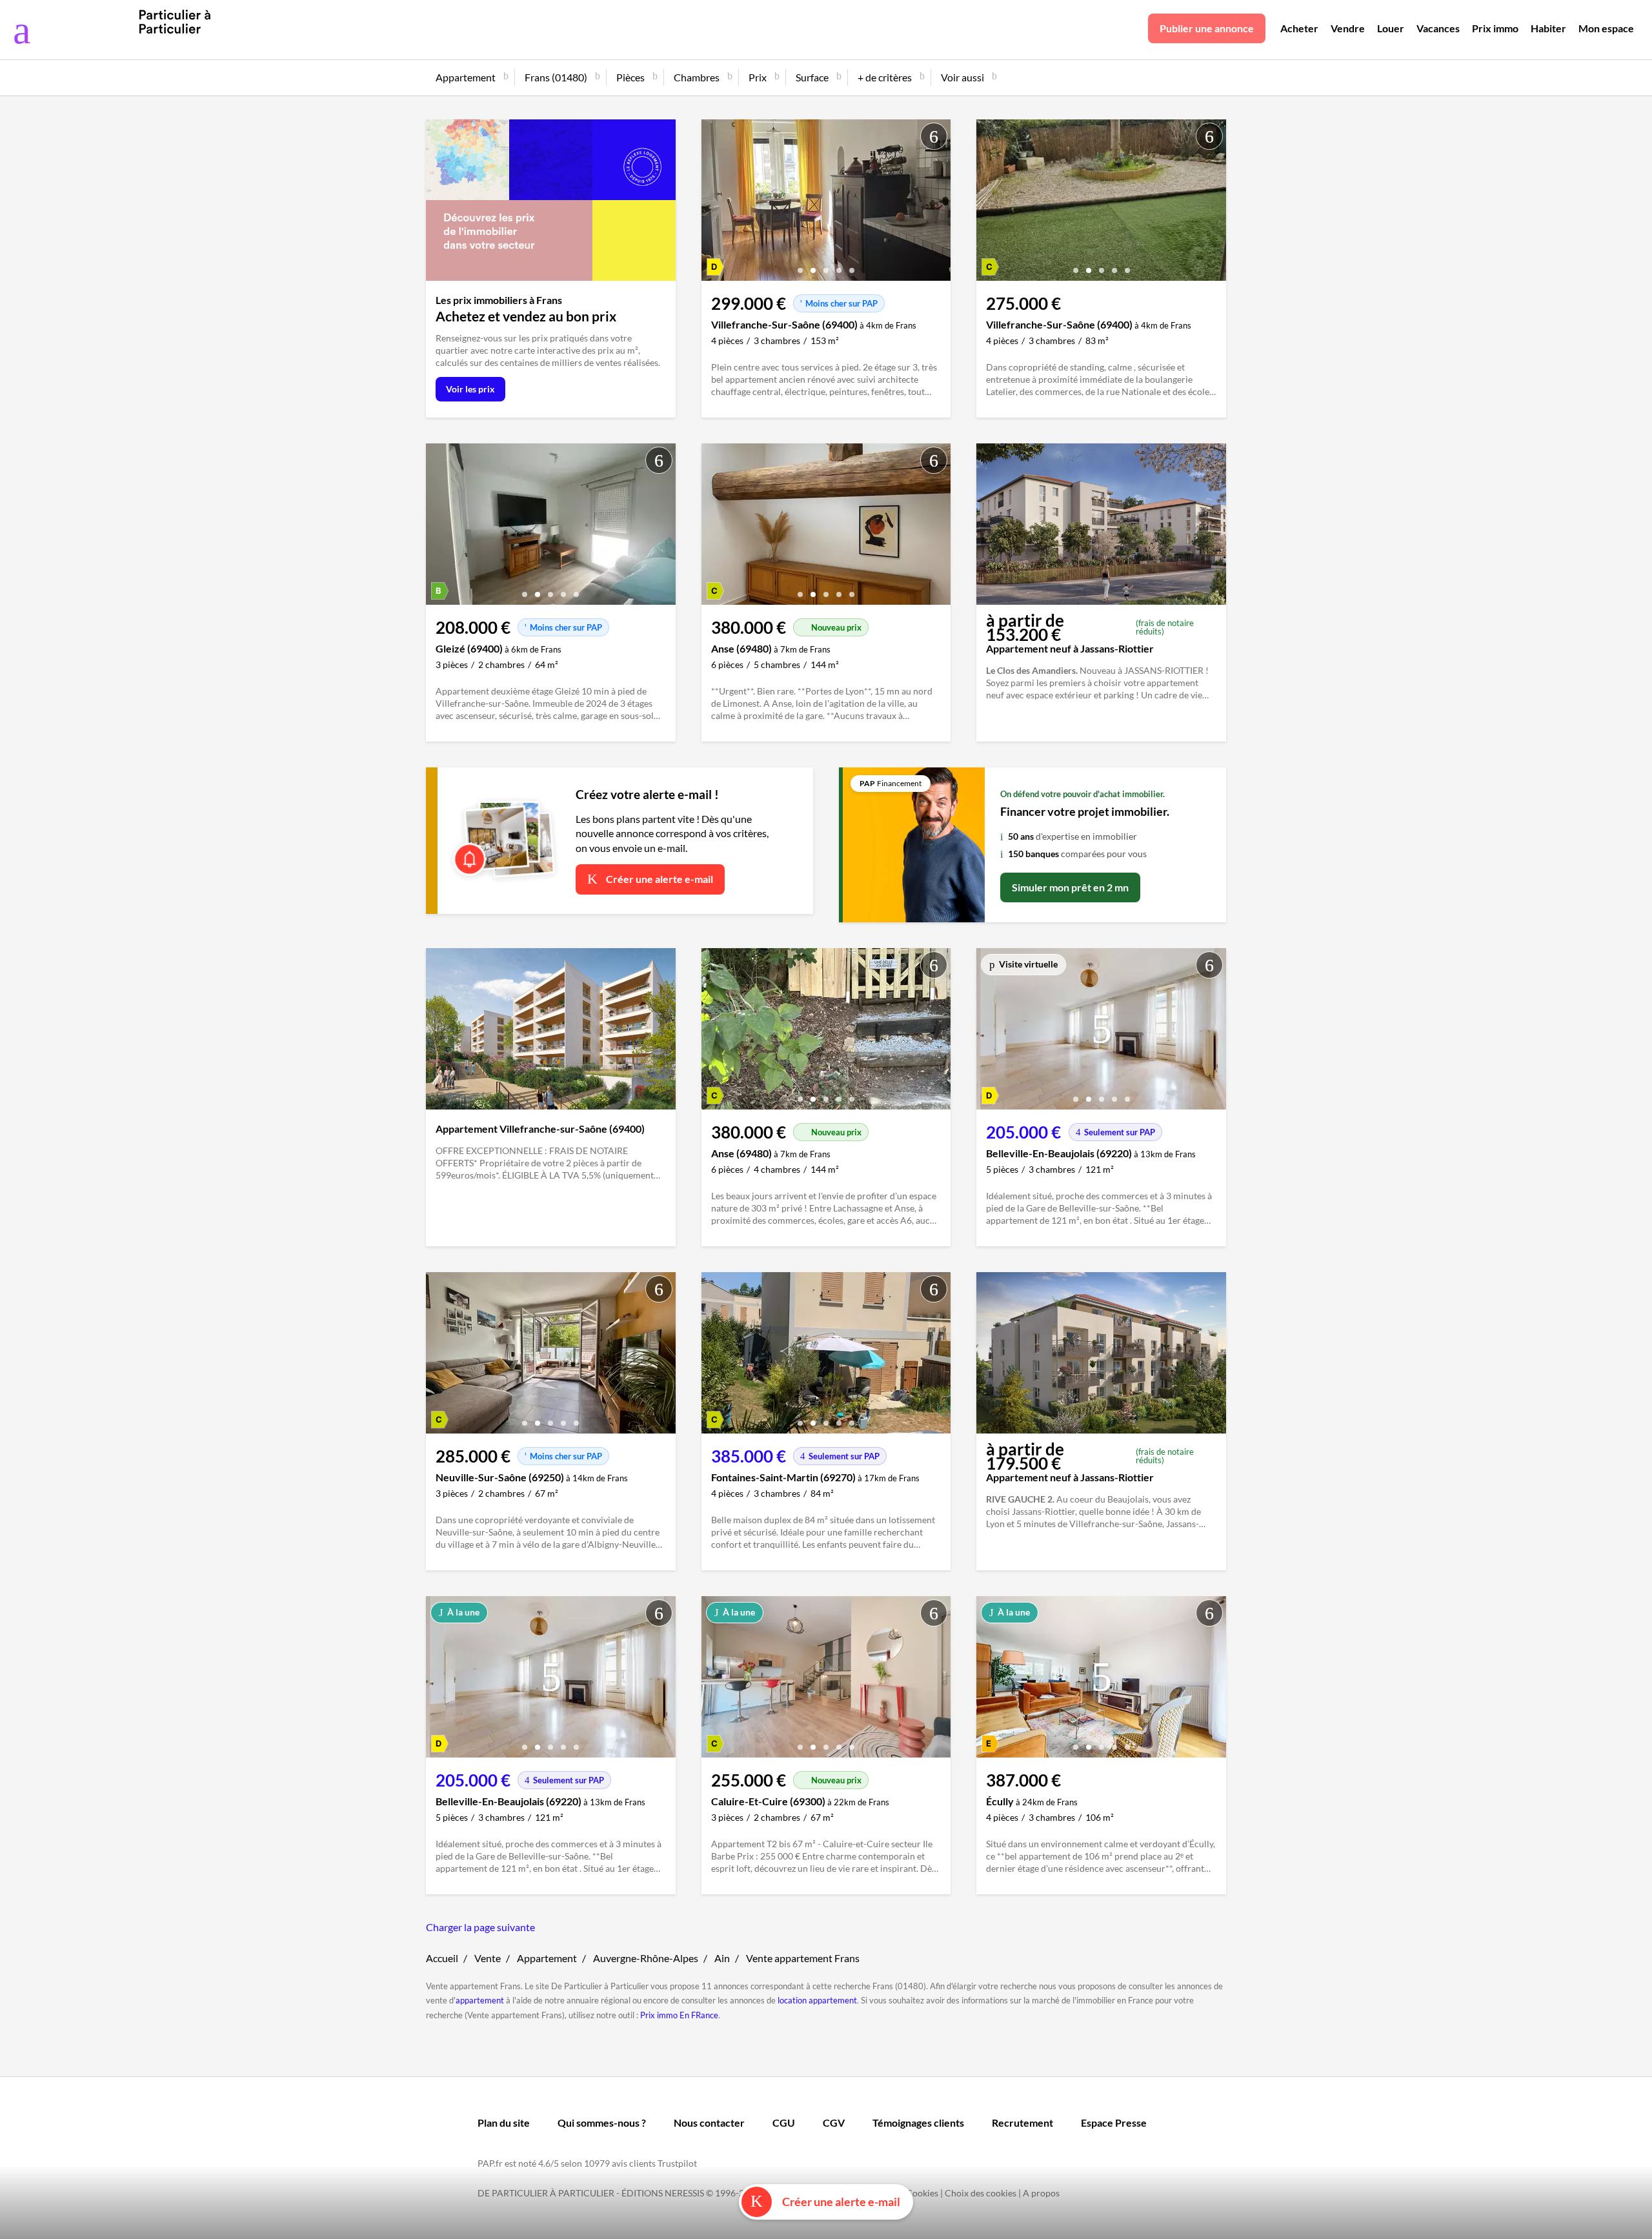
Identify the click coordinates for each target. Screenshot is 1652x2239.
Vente (488, 1958)
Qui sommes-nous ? (602, 2122)
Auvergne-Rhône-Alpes (646, 1958)
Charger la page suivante (480, 1927)
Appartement (547, 1958)
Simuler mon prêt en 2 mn (1070, 887)
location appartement (817, 2000)
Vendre (1348, 28)
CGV (834, 2122)
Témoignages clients (918, 2122)
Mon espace (1606, 28)
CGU (784, 2122)
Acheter (1299, 28)
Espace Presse (1114, 2122)
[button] (800, 266)
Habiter (1548, 28)
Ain (722, 1958)
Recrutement (1022, 2122)
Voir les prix (470, 389)
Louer (1391, 28)
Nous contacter (709, 2122)
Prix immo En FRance (679, 2015)
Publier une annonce (1207, 28)
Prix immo (1495, 28)
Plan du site (504, 2122)
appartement (480, 2000)
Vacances (1438, 28)
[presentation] (714, 203)
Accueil (442, 1958)
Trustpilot (677, 2163)
